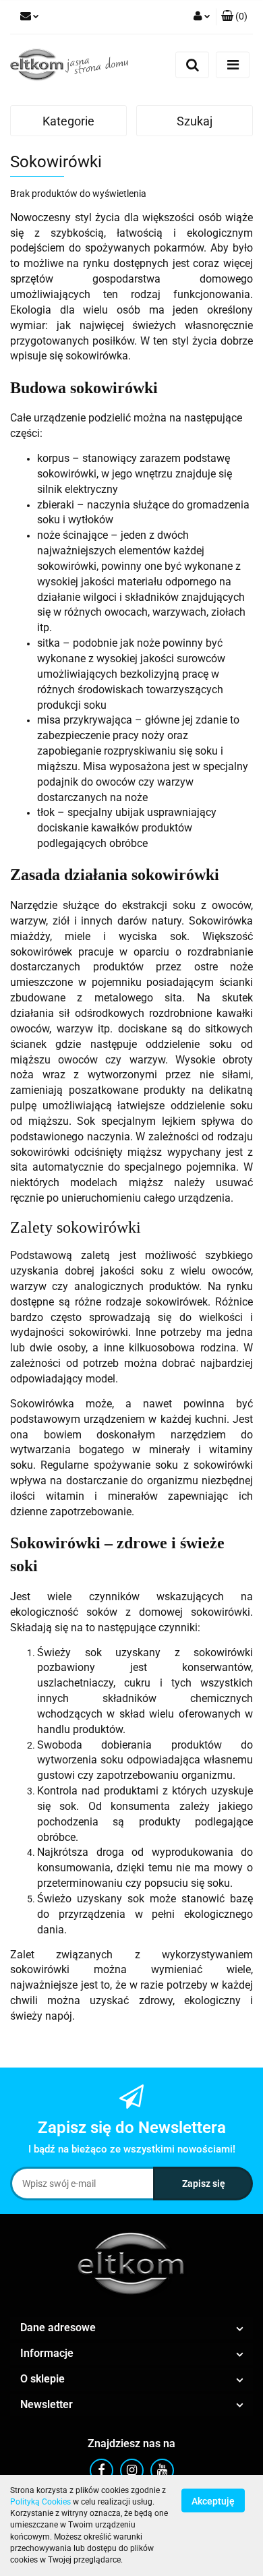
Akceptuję (213, 2500)
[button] (234, 17)
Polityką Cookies (40, 2502)
